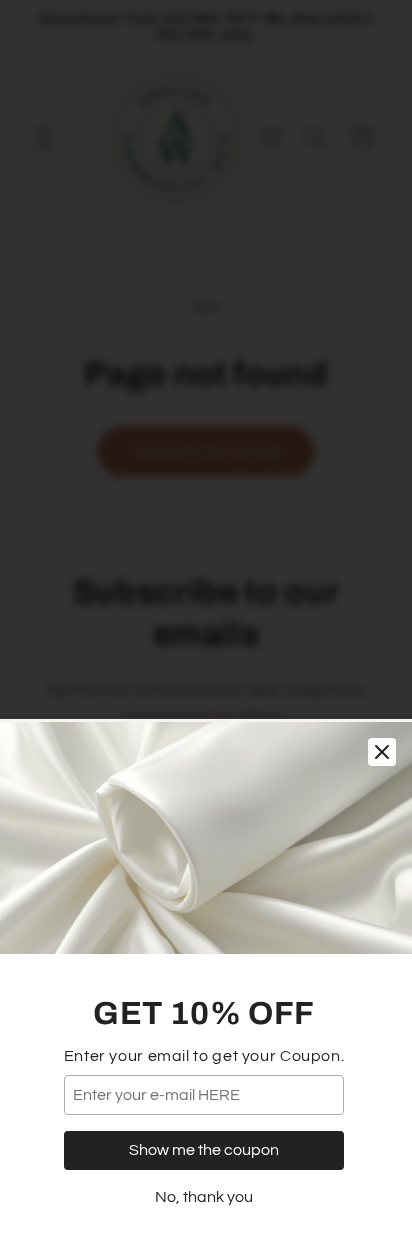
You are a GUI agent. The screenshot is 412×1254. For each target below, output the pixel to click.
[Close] (382, 752)
